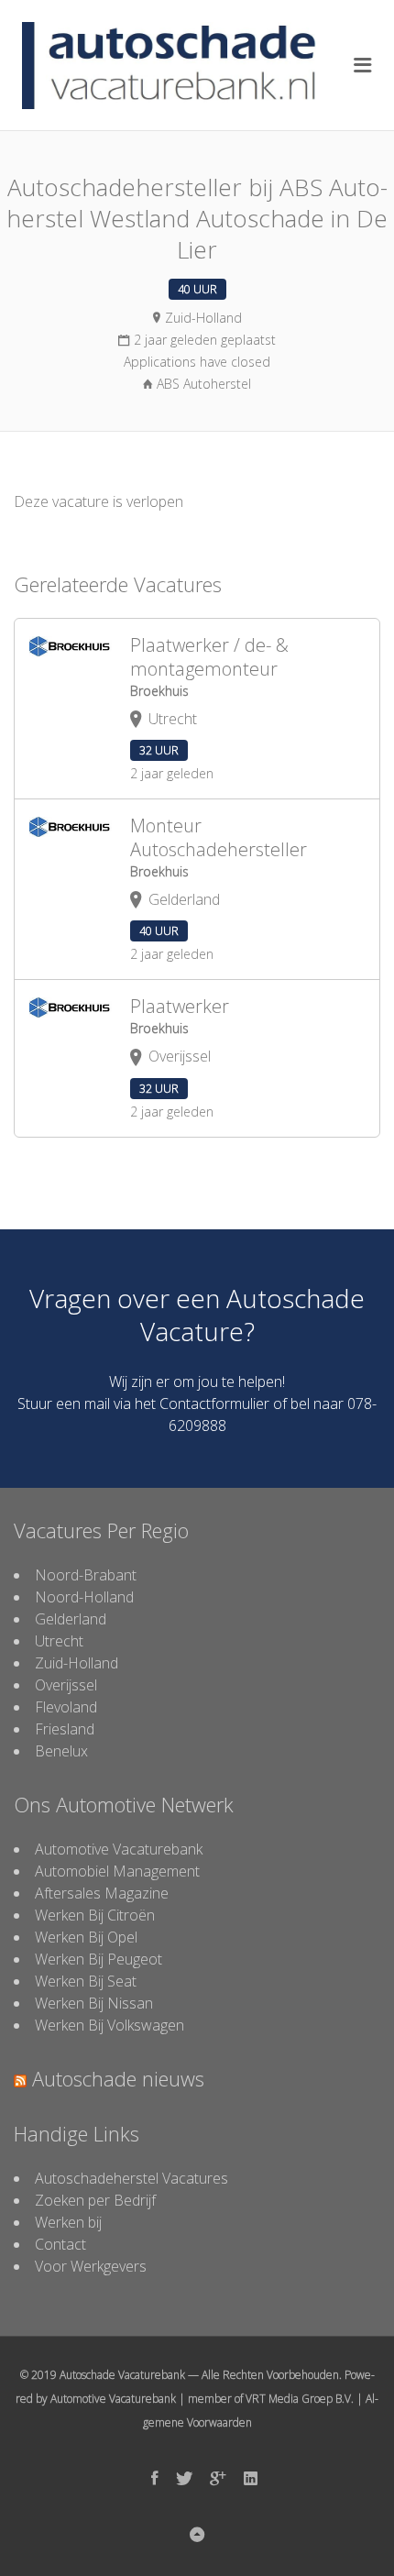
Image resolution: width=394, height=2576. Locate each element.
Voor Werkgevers (91, 2266)
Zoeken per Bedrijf (95, 2200)
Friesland (65, 1729)
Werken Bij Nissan (94, 2003)
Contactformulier (214, 1404)
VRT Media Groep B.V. (300, 2399)
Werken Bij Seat (86, 1981)
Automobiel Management (117, 1871)
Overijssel (66, 1685)
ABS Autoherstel (204, 384)
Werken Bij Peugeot (98, 1959)
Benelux (61, 1751)
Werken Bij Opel (86, 1937)
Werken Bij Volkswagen (109, 2025)
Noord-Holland (84, 1597)
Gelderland (71, 1619)
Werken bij (68, 2222)
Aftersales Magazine (102, 1893)
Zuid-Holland (77, 1663)
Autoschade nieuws (118, 2078)
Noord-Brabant (86, 1575)
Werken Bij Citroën (95, 1915)
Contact (60, 2244)
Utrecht (59, 1641)
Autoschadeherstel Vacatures (131, 2178)
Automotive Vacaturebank (119, 1849)
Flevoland (66, 1707)
